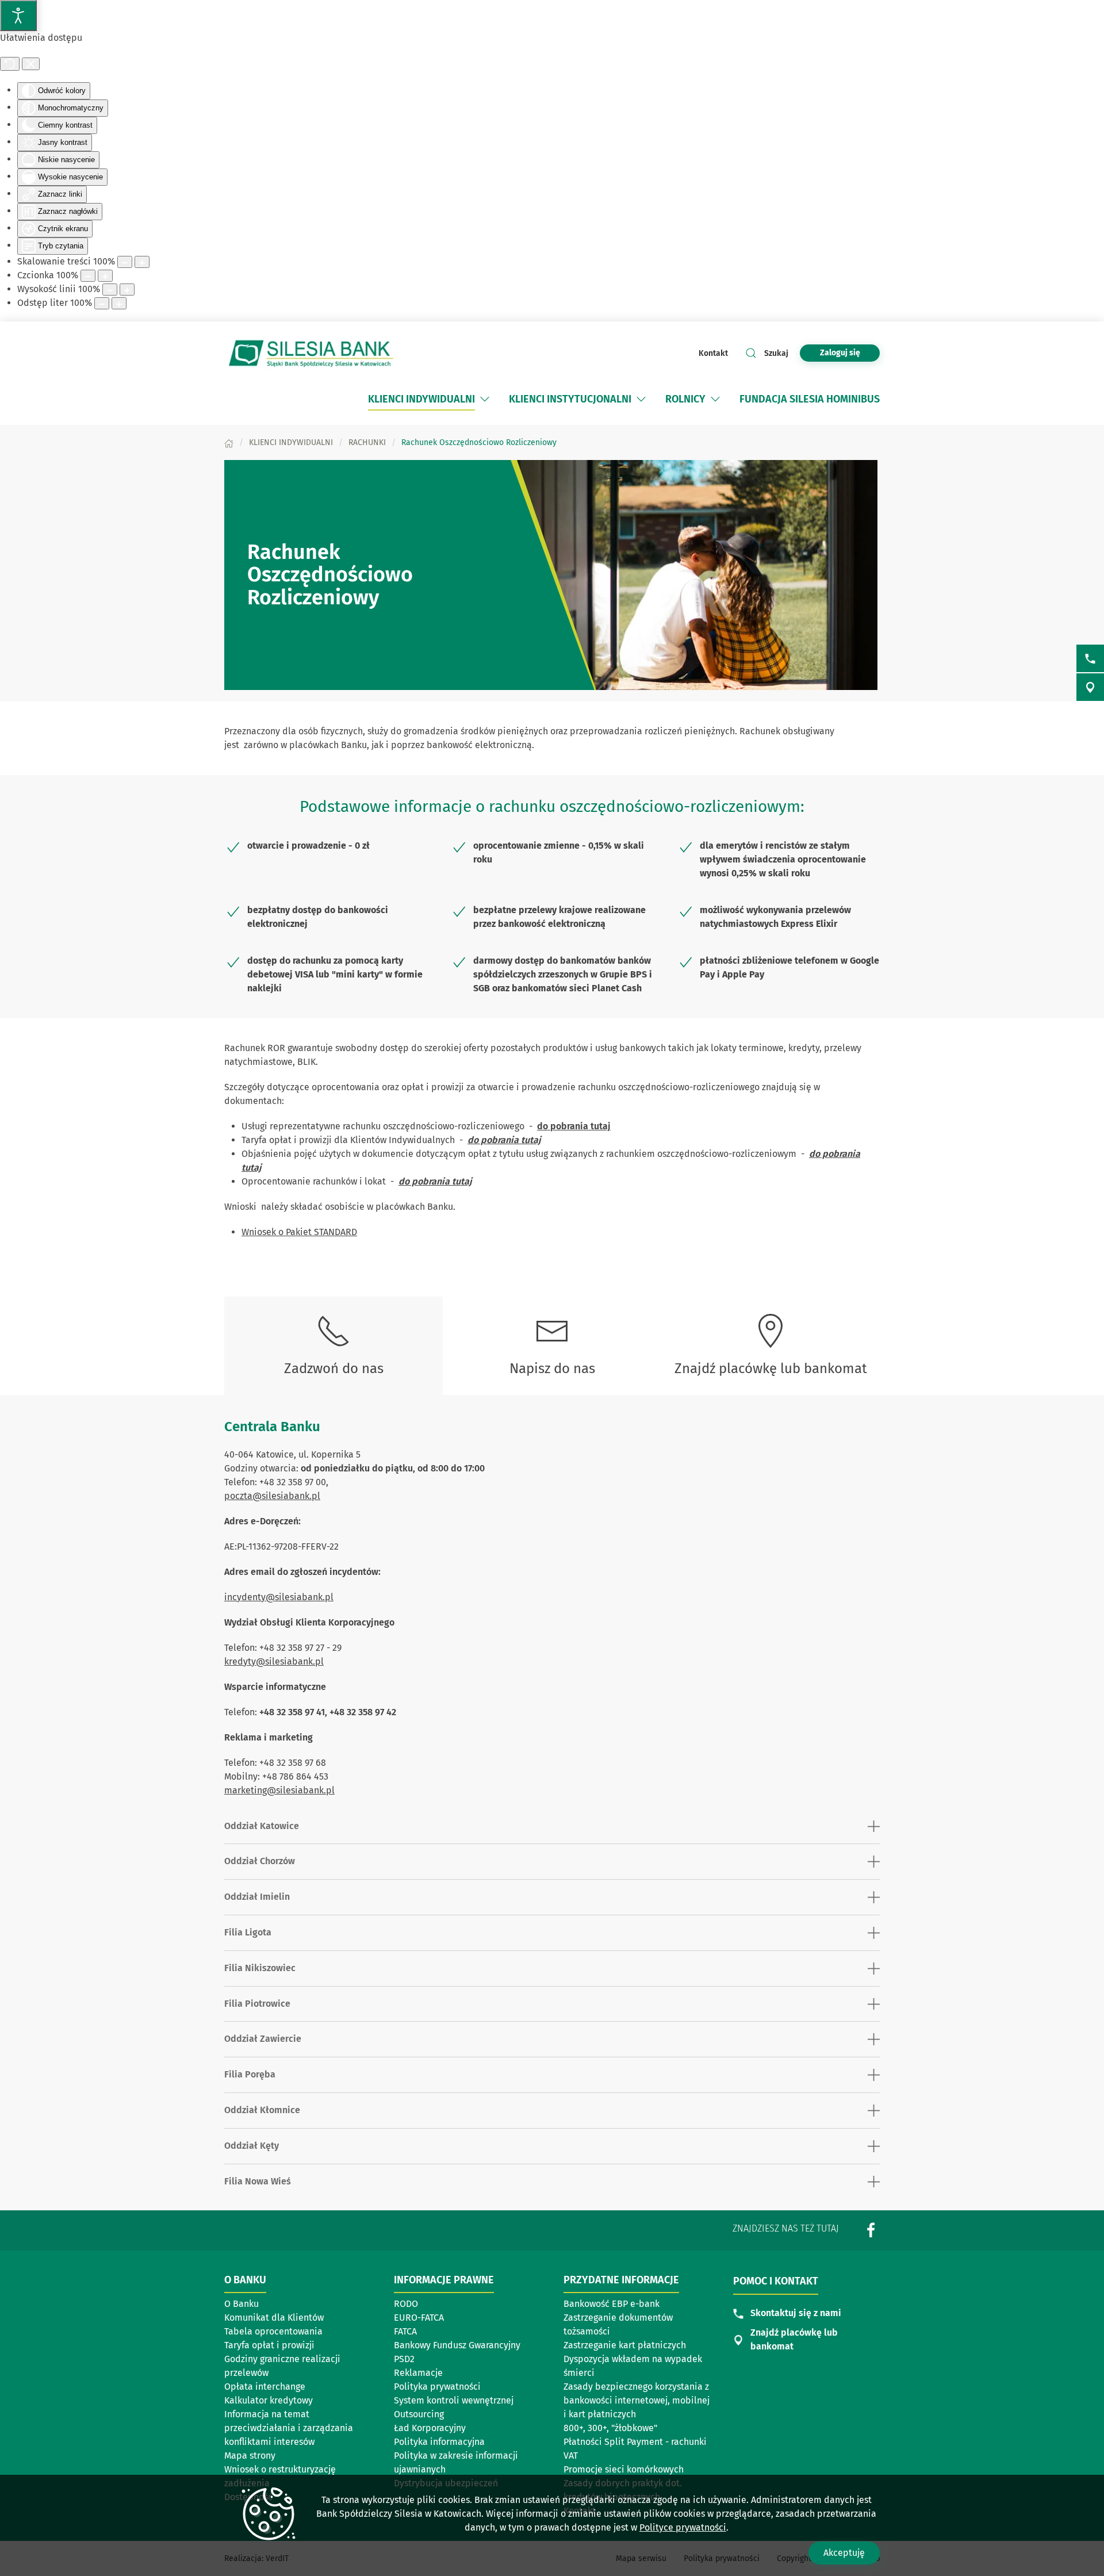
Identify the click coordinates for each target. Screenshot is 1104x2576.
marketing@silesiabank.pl (279, 1790)
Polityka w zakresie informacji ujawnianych (456, 2462)
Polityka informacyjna (439, 2442)
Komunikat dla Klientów (278, 2318)
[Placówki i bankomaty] (1090, 687)
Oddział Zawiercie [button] (263, 2039)
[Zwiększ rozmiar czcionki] (105, 276)
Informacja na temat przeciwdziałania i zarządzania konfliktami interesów (289, 2428)
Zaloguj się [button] (840, 353)
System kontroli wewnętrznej (454, 2401)
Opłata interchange (265, 2387)
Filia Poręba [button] (250, 2074)
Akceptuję (844, 2553)
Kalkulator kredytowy (269, 2400)
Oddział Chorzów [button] (260, 1861)
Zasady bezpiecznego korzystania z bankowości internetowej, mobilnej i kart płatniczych (637, 2400)
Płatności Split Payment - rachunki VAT (635, 2449)
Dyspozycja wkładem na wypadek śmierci (633, 2366)
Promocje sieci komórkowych (624, 2469)
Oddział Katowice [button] (262, 1826)
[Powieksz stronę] (142, 262)
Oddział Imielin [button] (257, 1897)
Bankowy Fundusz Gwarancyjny (457, 2345)
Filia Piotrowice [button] (257, 2004)
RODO (406, 2304)
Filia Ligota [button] (248, 1932)
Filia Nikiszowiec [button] (260, 1968)
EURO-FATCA (419, 2318)
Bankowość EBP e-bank (612, 2304)
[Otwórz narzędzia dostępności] (18, 16)
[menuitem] (421, 399)
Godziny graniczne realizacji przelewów (282, 2366)
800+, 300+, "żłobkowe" (610, 2428)
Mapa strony (250, 2456)
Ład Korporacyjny (430, 2428)
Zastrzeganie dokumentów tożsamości (618, 2324)
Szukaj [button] (776, 353)
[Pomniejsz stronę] (125, 262)
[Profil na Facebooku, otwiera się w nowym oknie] (871, 2230)
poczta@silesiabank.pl (272, 1496)
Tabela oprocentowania (273, 2331)
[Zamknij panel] (31, 64)
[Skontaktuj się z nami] (1090, 658)
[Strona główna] (229, 442)
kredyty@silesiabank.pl (274, 1661)
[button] (485, 399)
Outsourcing (448, 2415)
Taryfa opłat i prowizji (269, 2345)
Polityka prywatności (437, 2387)
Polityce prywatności (683, 2527)
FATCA (405, 2331)
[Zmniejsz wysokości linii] (110, 290)
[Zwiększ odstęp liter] (119, 303)
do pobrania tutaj (574, 1126)
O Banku (241, 2304)
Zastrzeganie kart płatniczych (625, 2345)
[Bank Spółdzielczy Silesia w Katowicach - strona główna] (310, 353)
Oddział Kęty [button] (252, 2146)
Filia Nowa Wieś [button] (258, 2181)
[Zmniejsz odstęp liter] (102, 303)
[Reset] (10, 64)
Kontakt (713, 353)
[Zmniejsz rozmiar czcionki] (88, 276)
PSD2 (404, 2359)
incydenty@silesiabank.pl (279, 1597)
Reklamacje (418, 2373)
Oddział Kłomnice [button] (262, 2110)
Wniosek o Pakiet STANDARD (299, 1232)
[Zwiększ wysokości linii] (127, 290)
